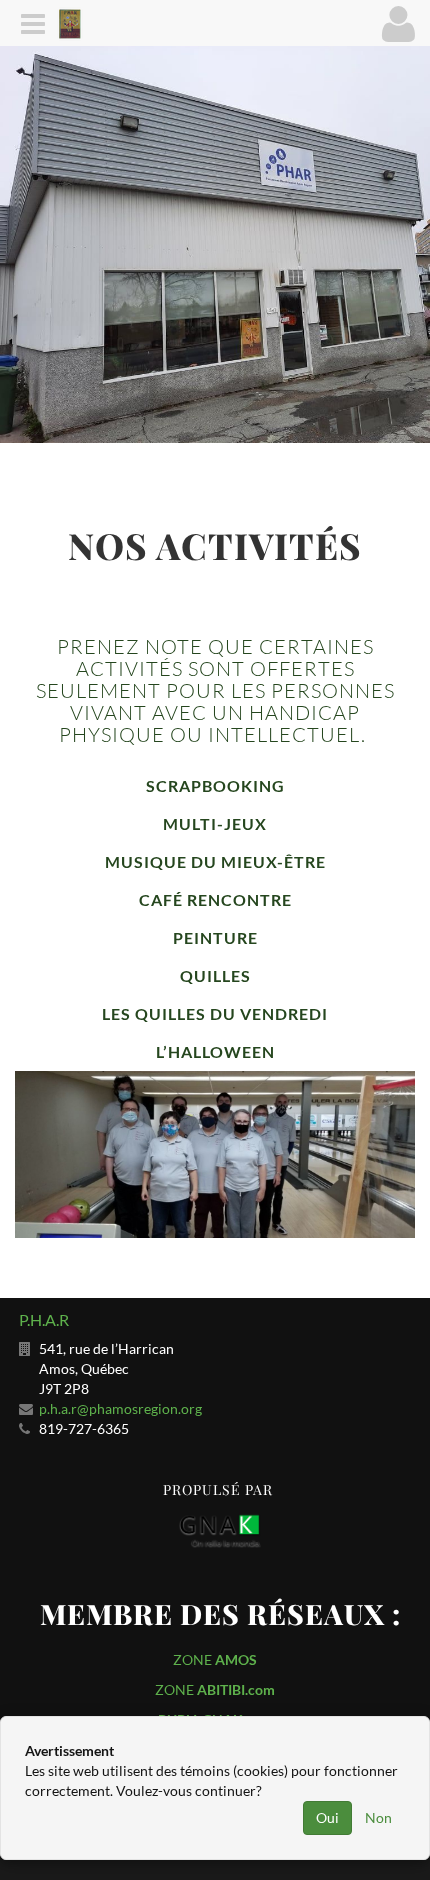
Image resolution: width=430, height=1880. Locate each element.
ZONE (215, 1659)
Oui (327, 1817)
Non (378, 1817)
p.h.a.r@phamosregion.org (120, 1408)
